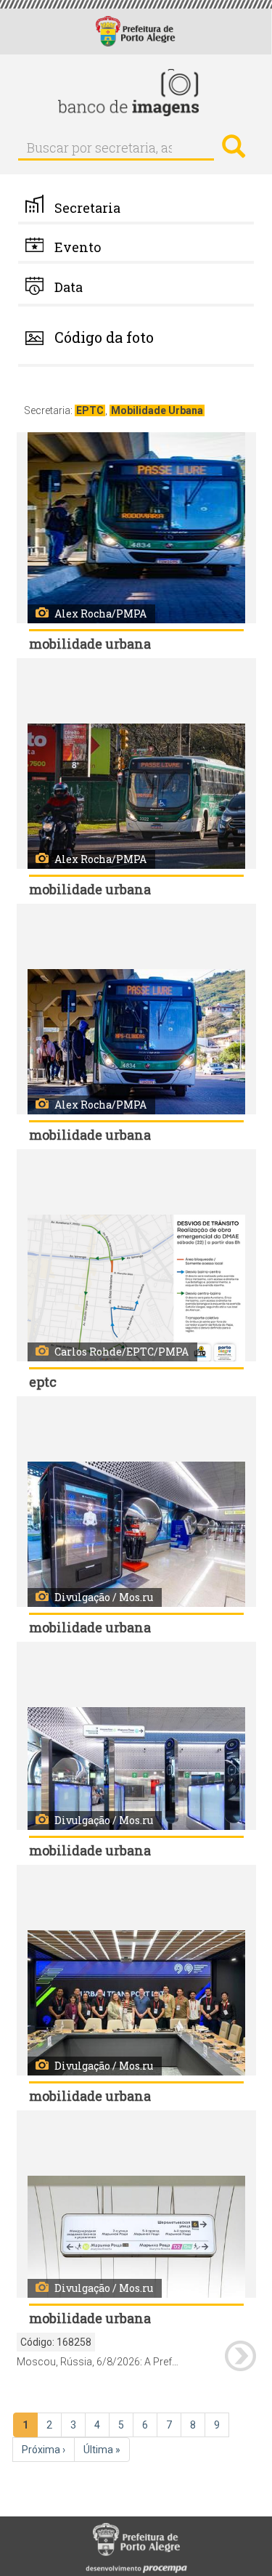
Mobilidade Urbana (157, 410)
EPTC (90, 410)
